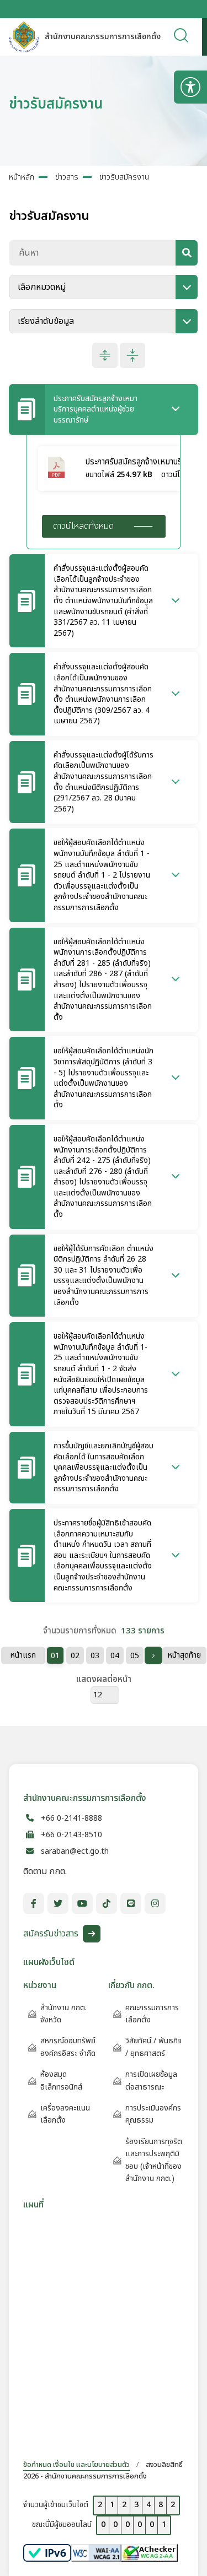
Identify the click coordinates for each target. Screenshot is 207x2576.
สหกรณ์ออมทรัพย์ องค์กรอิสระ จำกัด (68, 2047)
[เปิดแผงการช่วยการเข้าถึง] (190, 87)
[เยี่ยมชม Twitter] (58, 1903)
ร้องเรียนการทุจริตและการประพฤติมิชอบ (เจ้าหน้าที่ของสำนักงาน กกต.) (154, 2160)
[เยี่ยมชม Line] (131, 1903)
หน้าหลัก (22, 177)
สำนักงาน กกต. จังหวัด (63, 2014)
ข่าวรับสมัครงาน (124, 177)
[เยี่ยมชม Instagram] (155, 1903)
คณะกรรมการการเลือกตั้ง (152, 2014)
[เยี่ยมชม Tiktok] (107, 1903)
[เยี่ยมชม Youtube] (82, 1903)
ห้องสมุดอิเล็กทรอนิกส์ (61, 2080)
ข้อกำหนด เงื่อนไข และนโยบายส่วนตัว (76, 2465)
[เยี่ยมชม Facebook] (34, 1903)
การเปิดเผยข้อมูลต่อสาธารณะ (151, 2080)
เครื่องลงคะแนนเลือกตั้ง (65, 2114)
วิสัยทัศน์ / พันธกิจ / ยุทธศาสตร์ (153, 2047)
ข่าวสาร (67, 177)
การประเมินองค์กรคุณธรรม (153, 2114)
